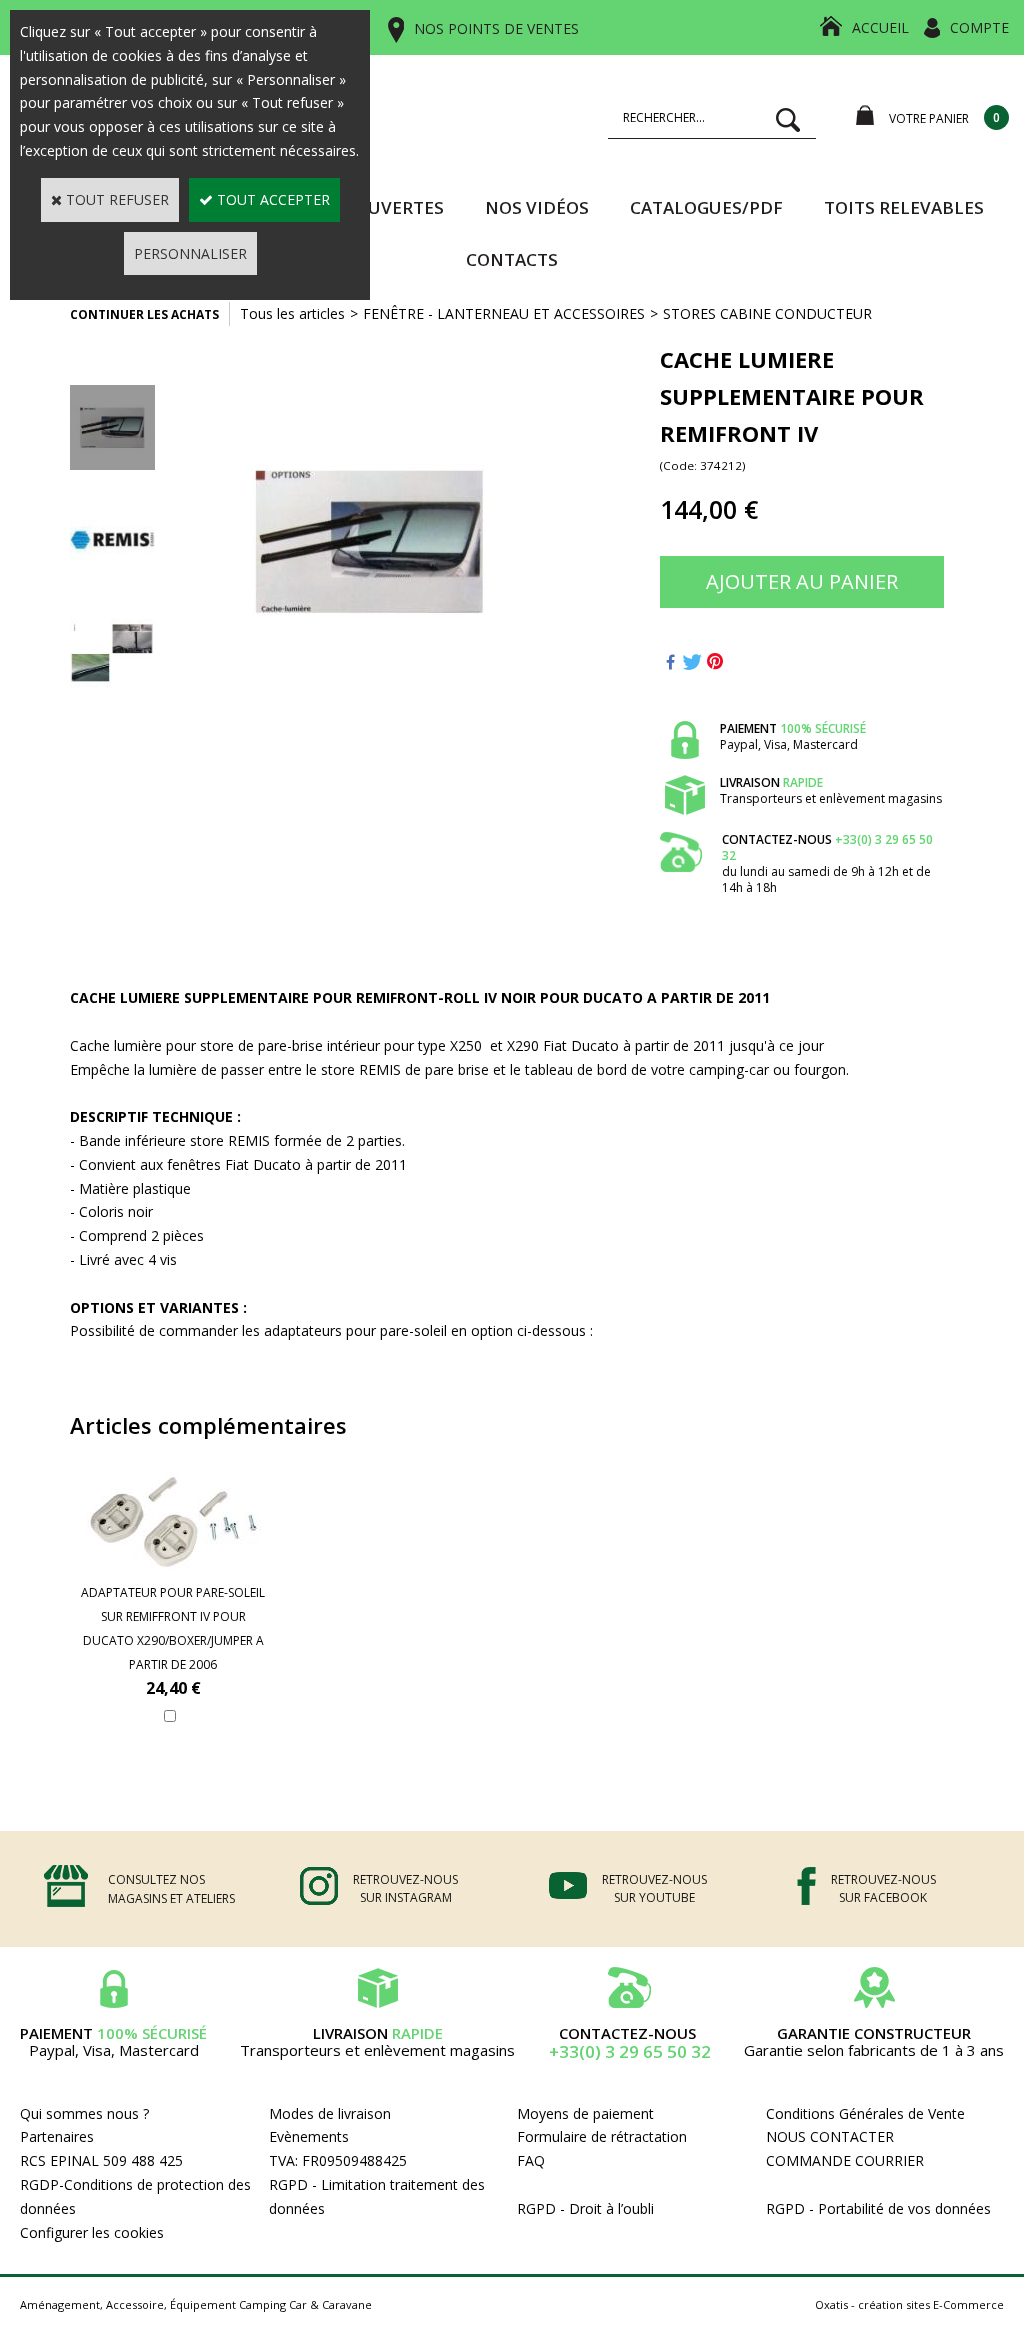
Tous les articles (292, 313)
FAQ (531, 2160)
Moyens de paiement (585, 2113)
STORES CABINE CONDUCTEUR (767, 313)
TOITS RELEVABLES (904, 207)
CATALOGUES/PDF (706, 207)
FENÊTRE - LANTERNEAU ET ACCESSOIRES (504, 313)
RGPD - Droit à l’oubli (585, 2208)
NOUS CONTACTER (830, 2136)
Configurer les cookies (92, 2232)
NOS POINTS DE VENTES (496, 28)
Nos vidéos (537, 207)
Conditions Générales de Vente (865, 2113)
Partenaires (57, 2136)
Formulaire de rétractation (602, 2136)
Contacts (512, 259)
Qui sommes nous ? (84, 2113)
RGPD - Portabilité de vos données (878, 2208)
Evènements (309, 2136)
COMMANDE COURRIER (845, 2160)
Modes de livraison (330, 2113)
